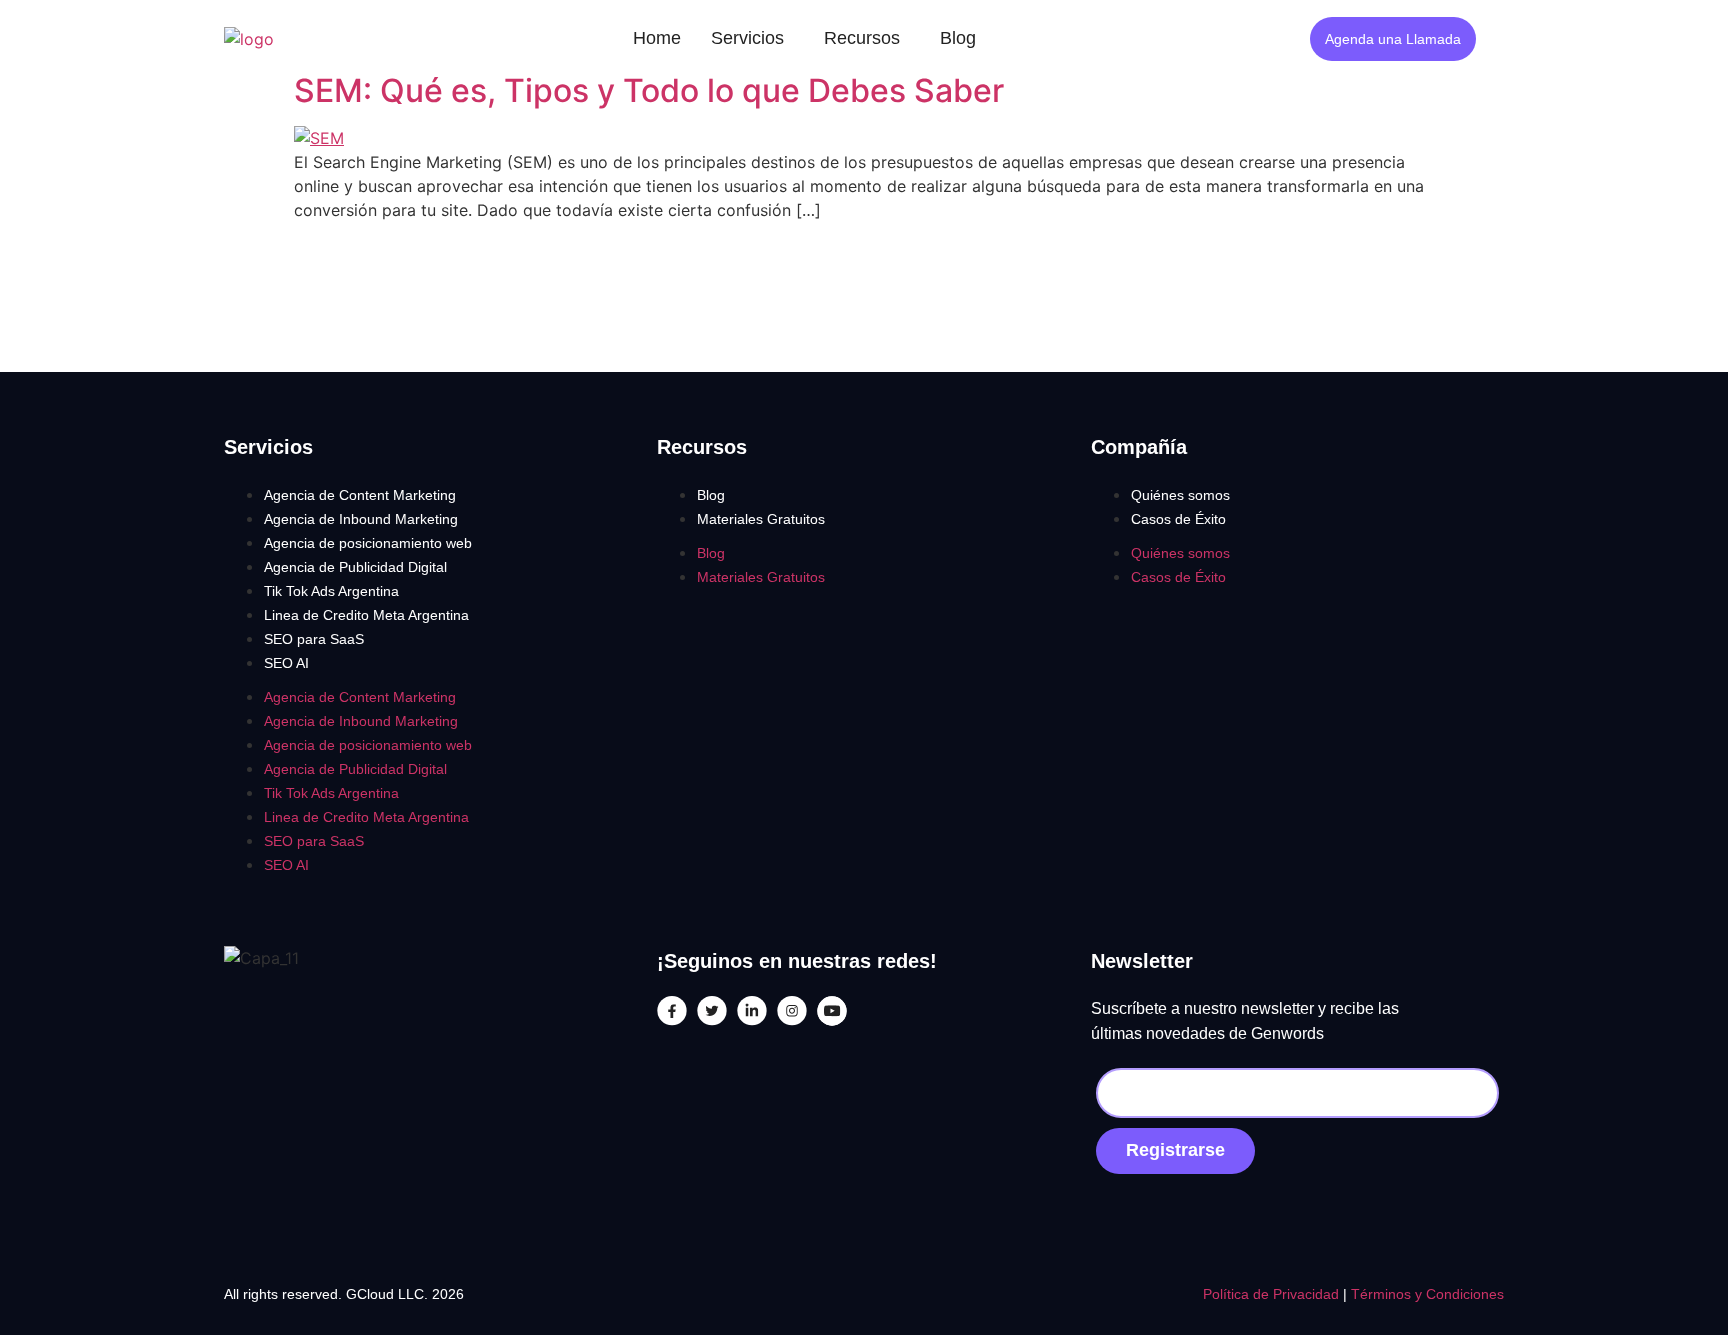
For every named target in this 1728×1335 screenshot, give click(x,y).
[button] (752, 38)
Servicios (747, 38)
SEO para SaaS (314, 639)
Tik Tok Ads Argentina (331, 591)
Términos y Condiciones (1427, 1294)
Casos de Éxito (1178, 519)
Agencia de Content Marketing (360, 495)
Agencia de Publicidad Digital (355, 567)
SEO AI (286, 663)
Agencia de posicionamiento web (368, 543)
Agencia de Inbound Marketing (361, 519)
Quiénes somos (1180, 495)
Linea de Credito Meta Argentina (366, 615)
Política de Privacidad (1273, 1294)
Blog (958, 38)
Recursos (862, 38)
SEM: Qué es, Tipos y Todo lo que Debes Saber (649, 90)
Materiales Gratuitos (761, 519)
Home (657, 38)
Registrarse (1175, 1150)
